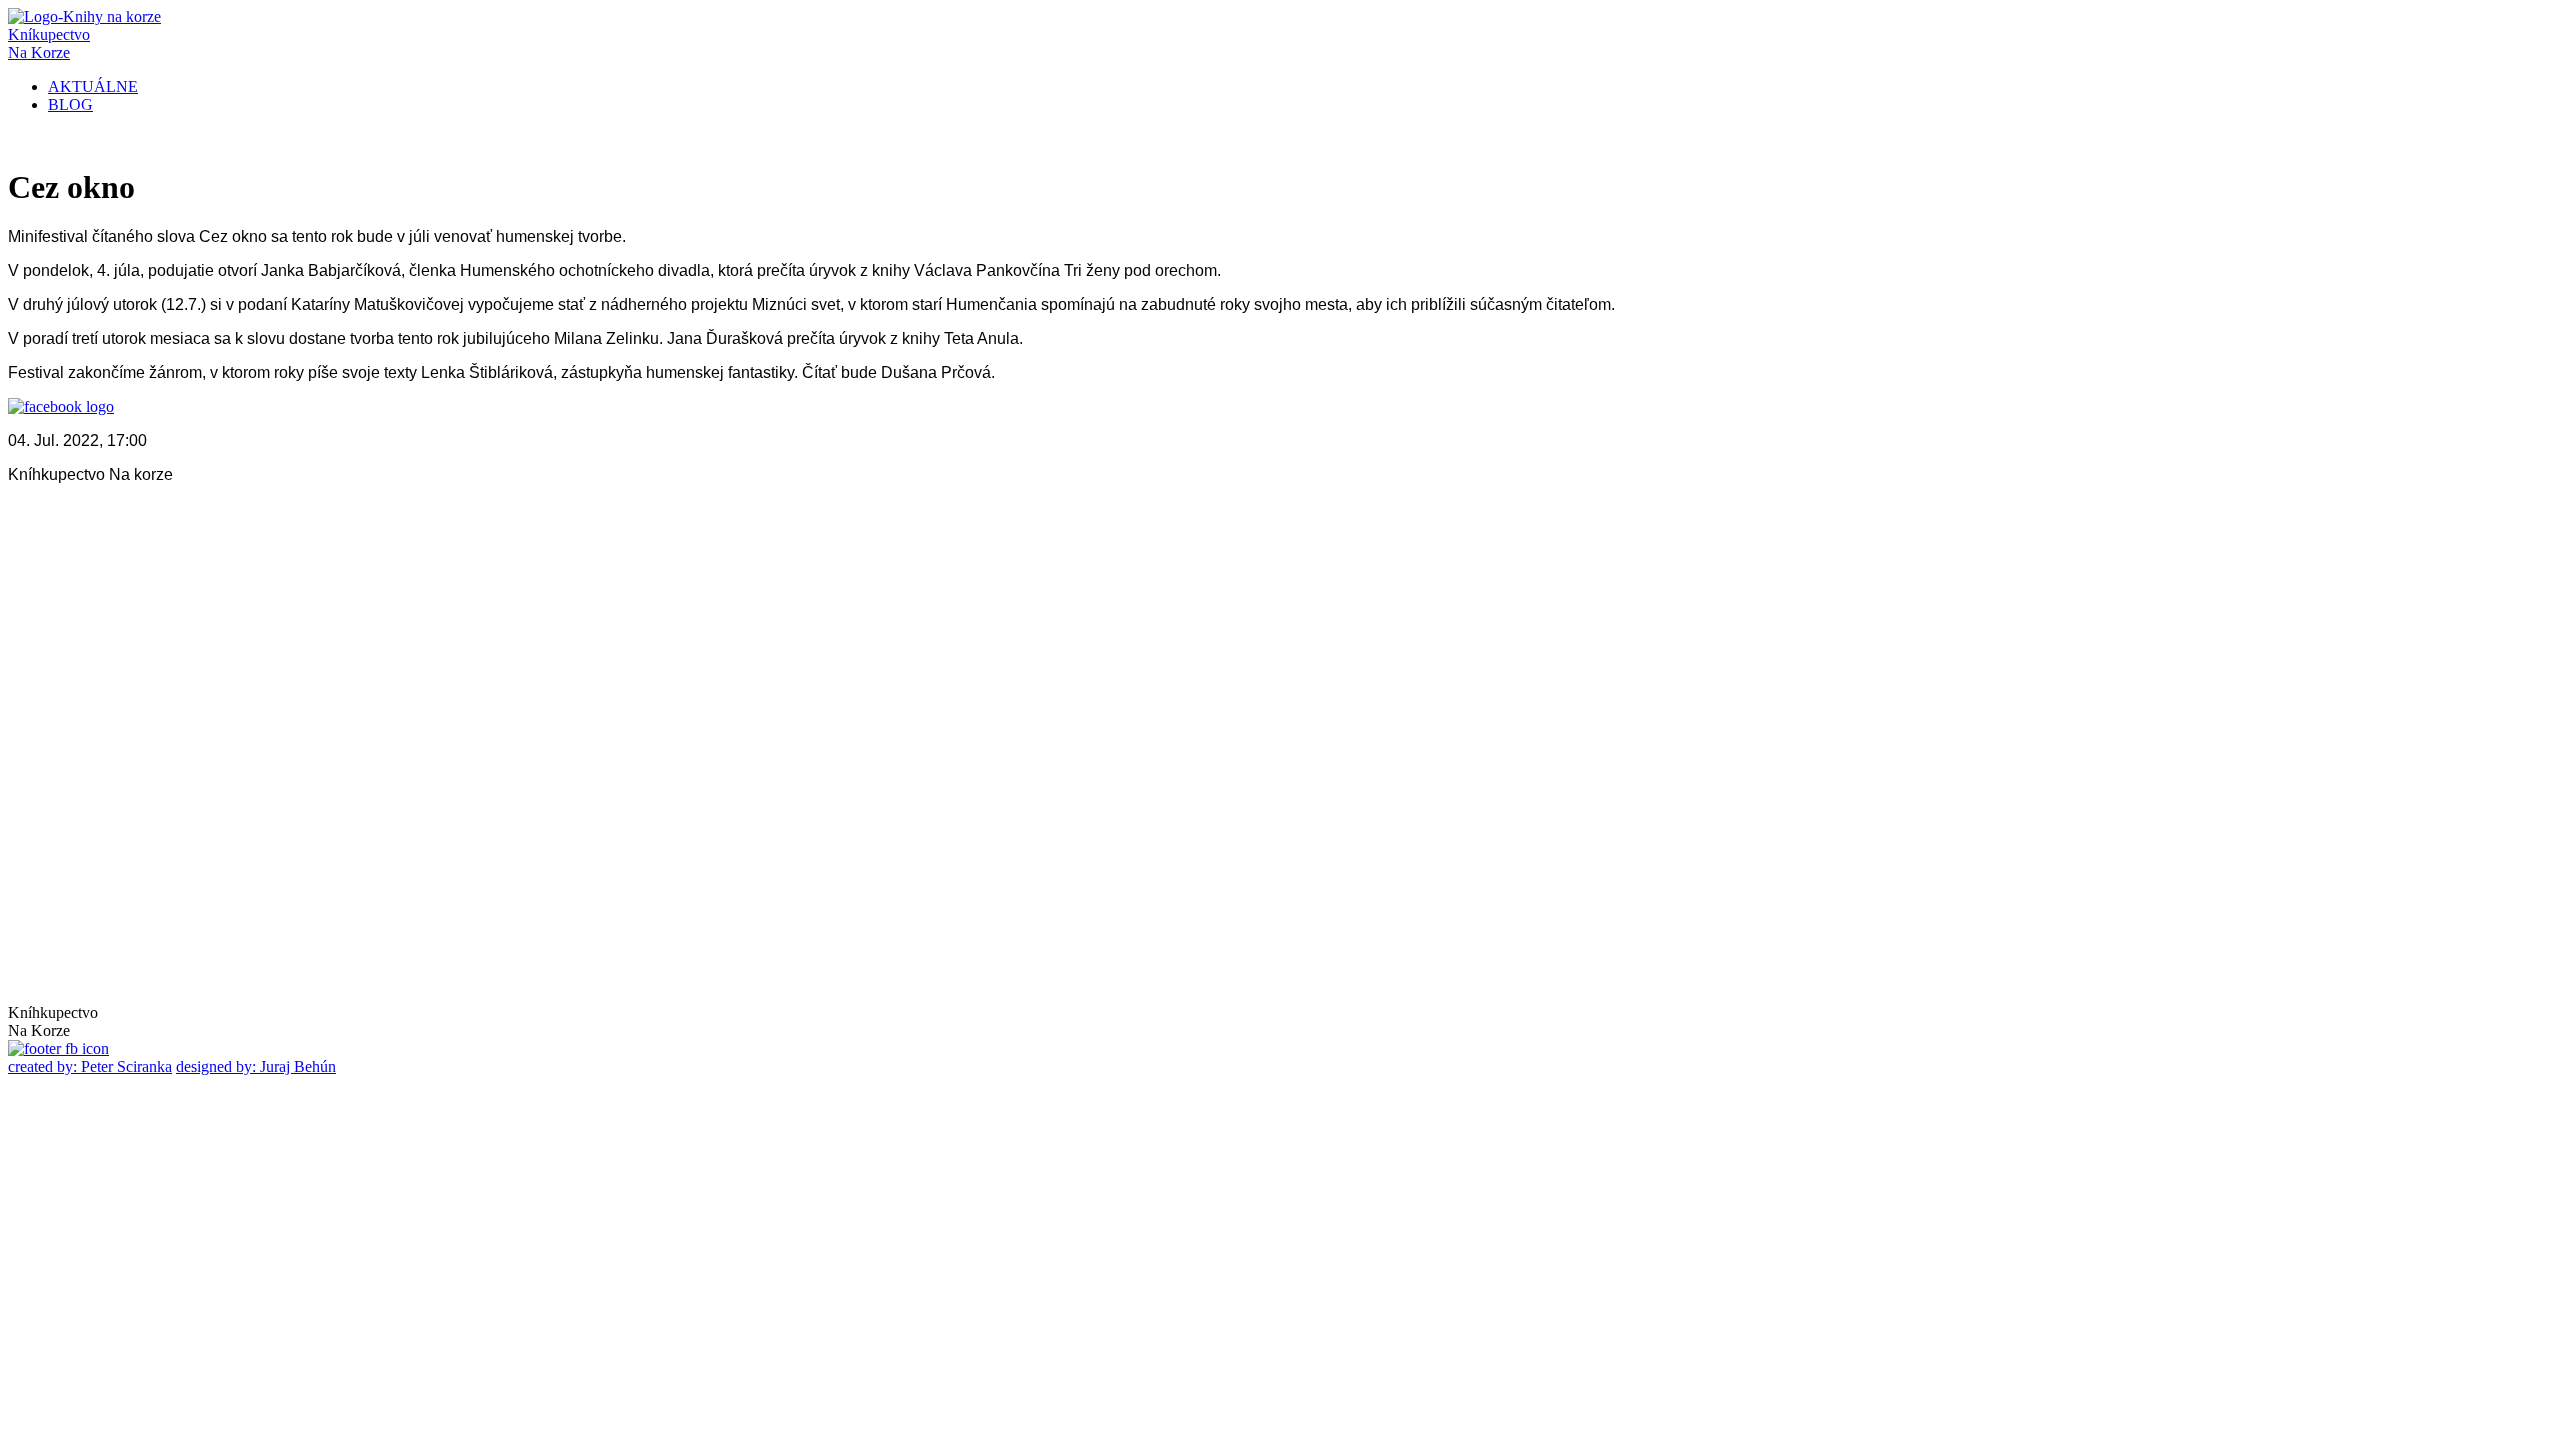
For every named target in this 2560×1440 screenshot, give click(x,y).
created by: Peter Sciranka (90, 1066)
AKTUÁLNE (93, 86)
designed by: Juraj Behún (256, 1066)
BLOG (70, 104)
